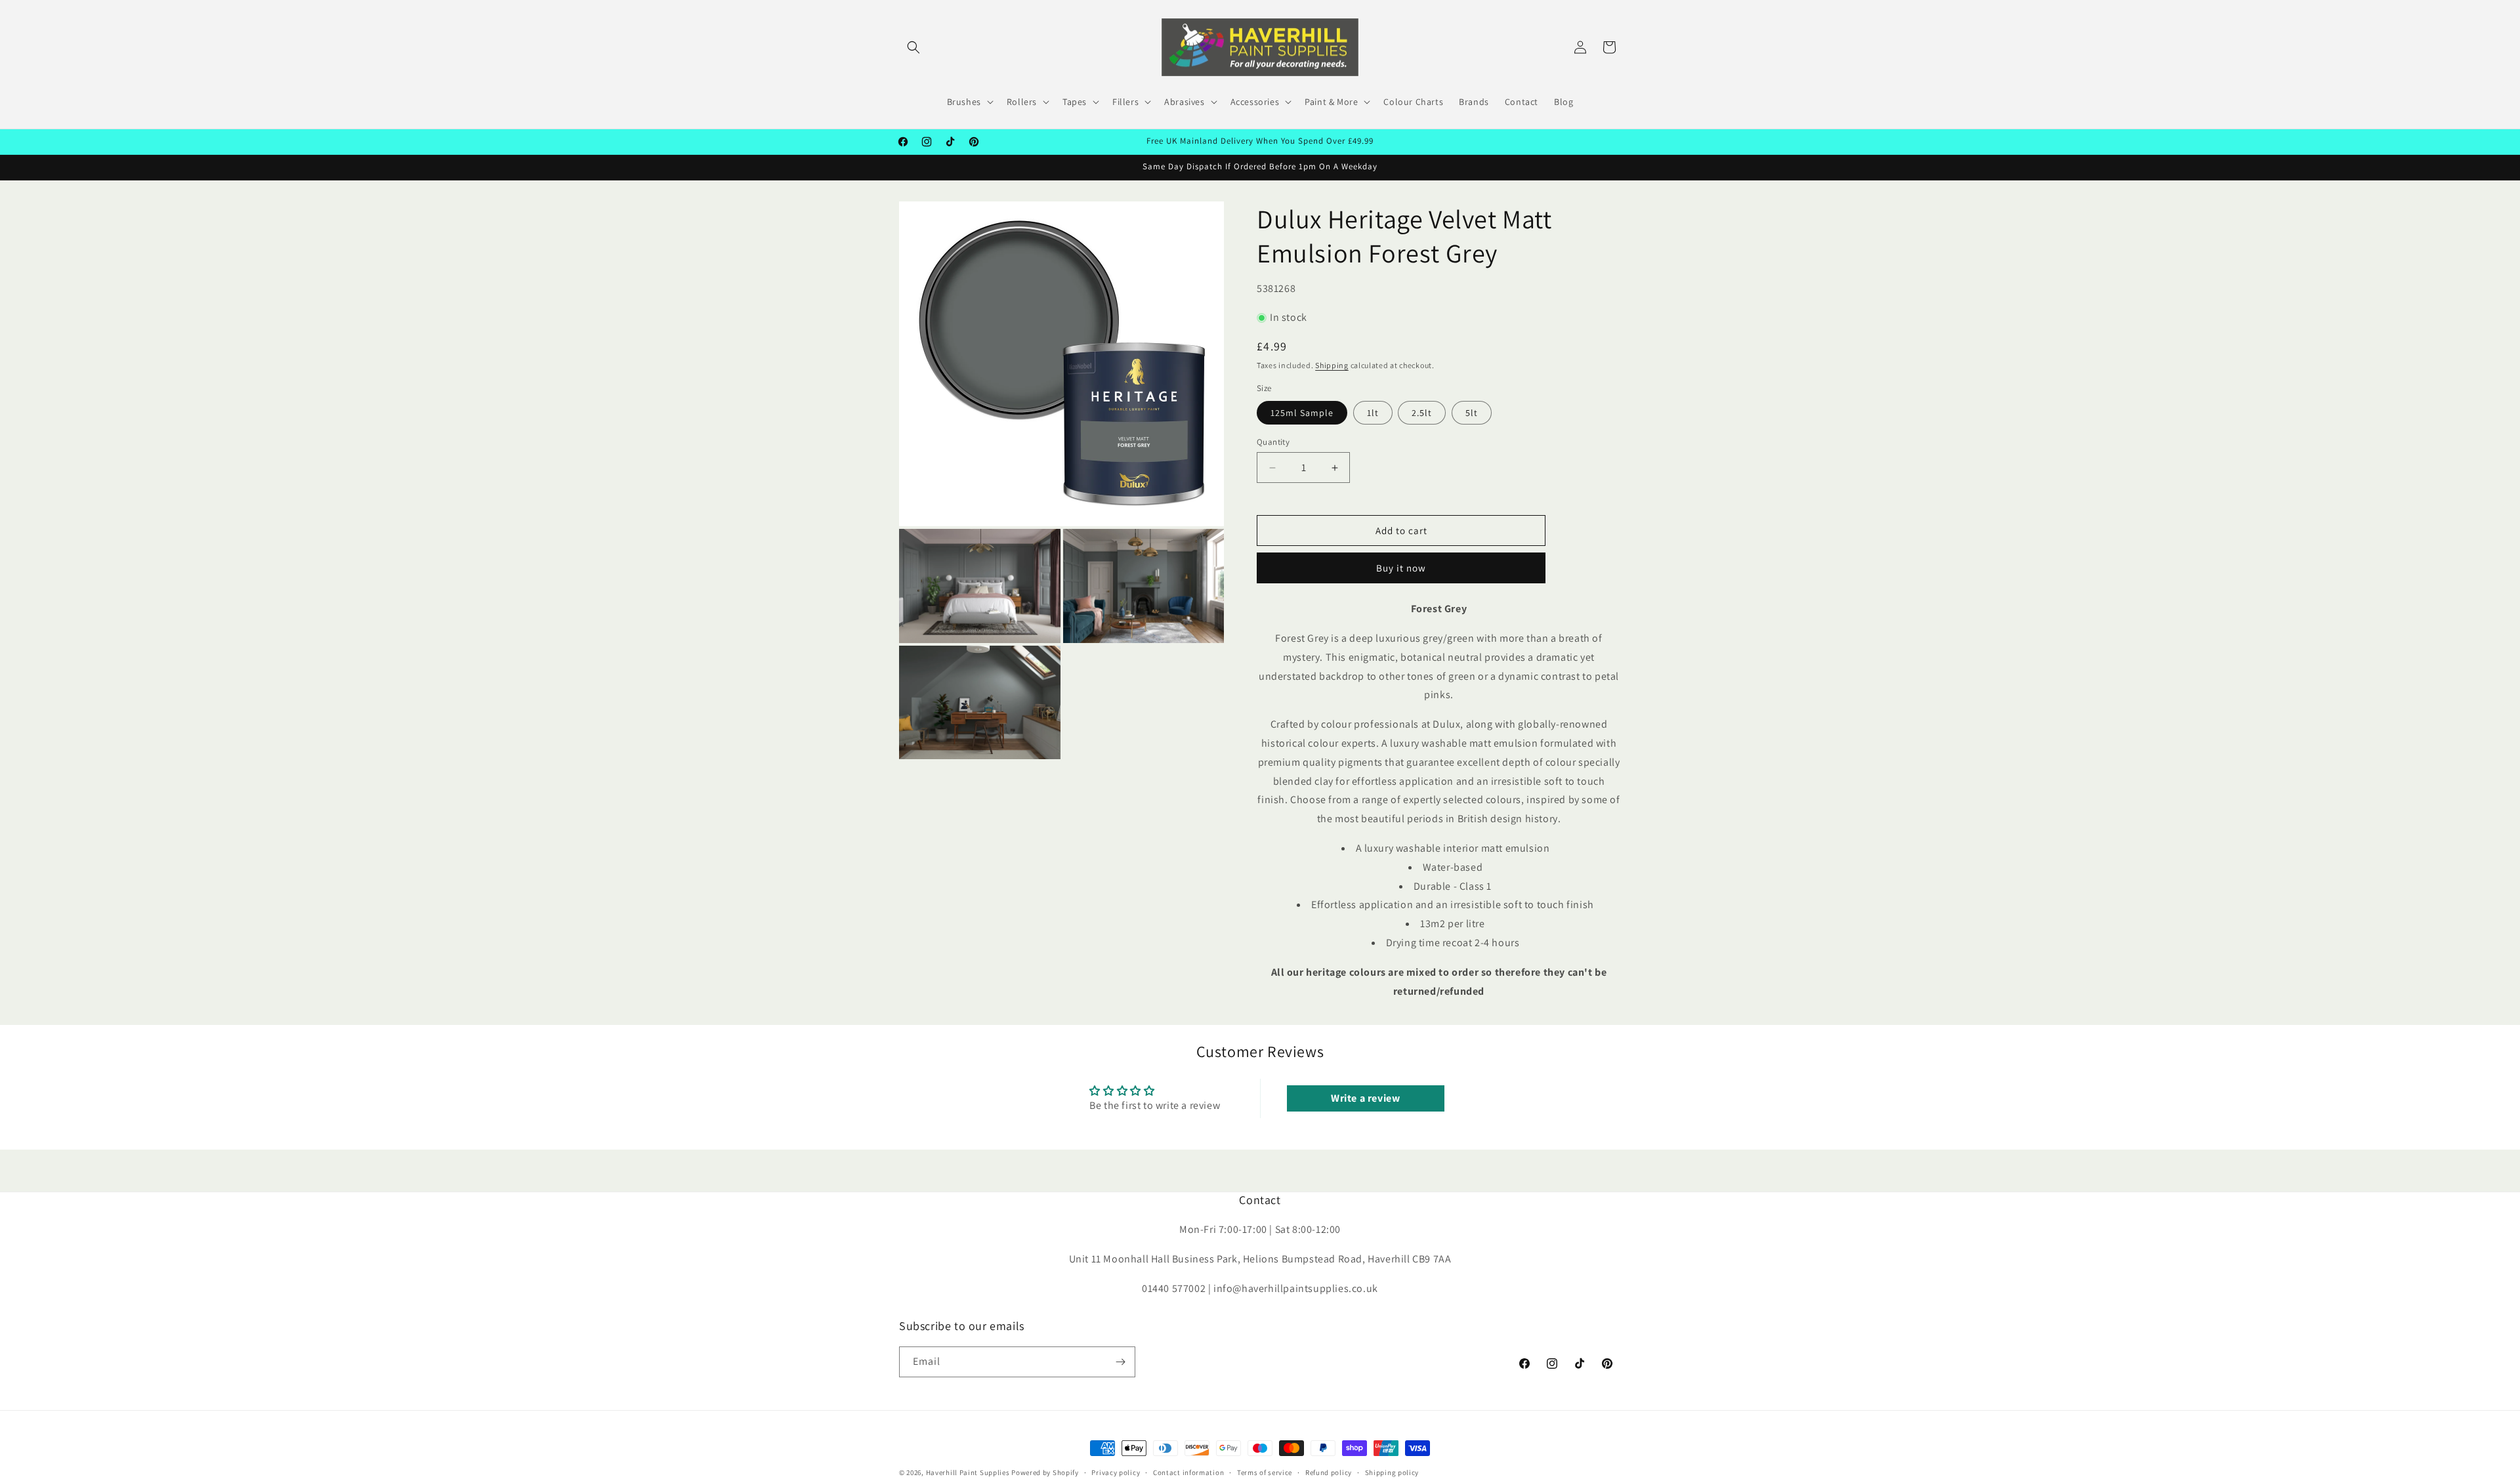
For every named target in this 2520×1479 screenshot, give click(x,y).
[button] (913, 47)
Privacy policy (1116, 1472)
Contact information (1188, 1472)
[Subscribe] (1120, 1362)
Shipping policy (1392, 1472)
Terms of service (1265, 1472)
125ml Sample (1302, 413)
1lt (1373, 413)
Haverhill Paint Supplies (968, 1472)
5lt (1472, 413)
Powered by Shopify (1045, 1472)
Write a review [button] (1365, 1098)
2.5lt (1422, 413)
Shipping (1332, 365)
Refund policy (1329, 1472)
